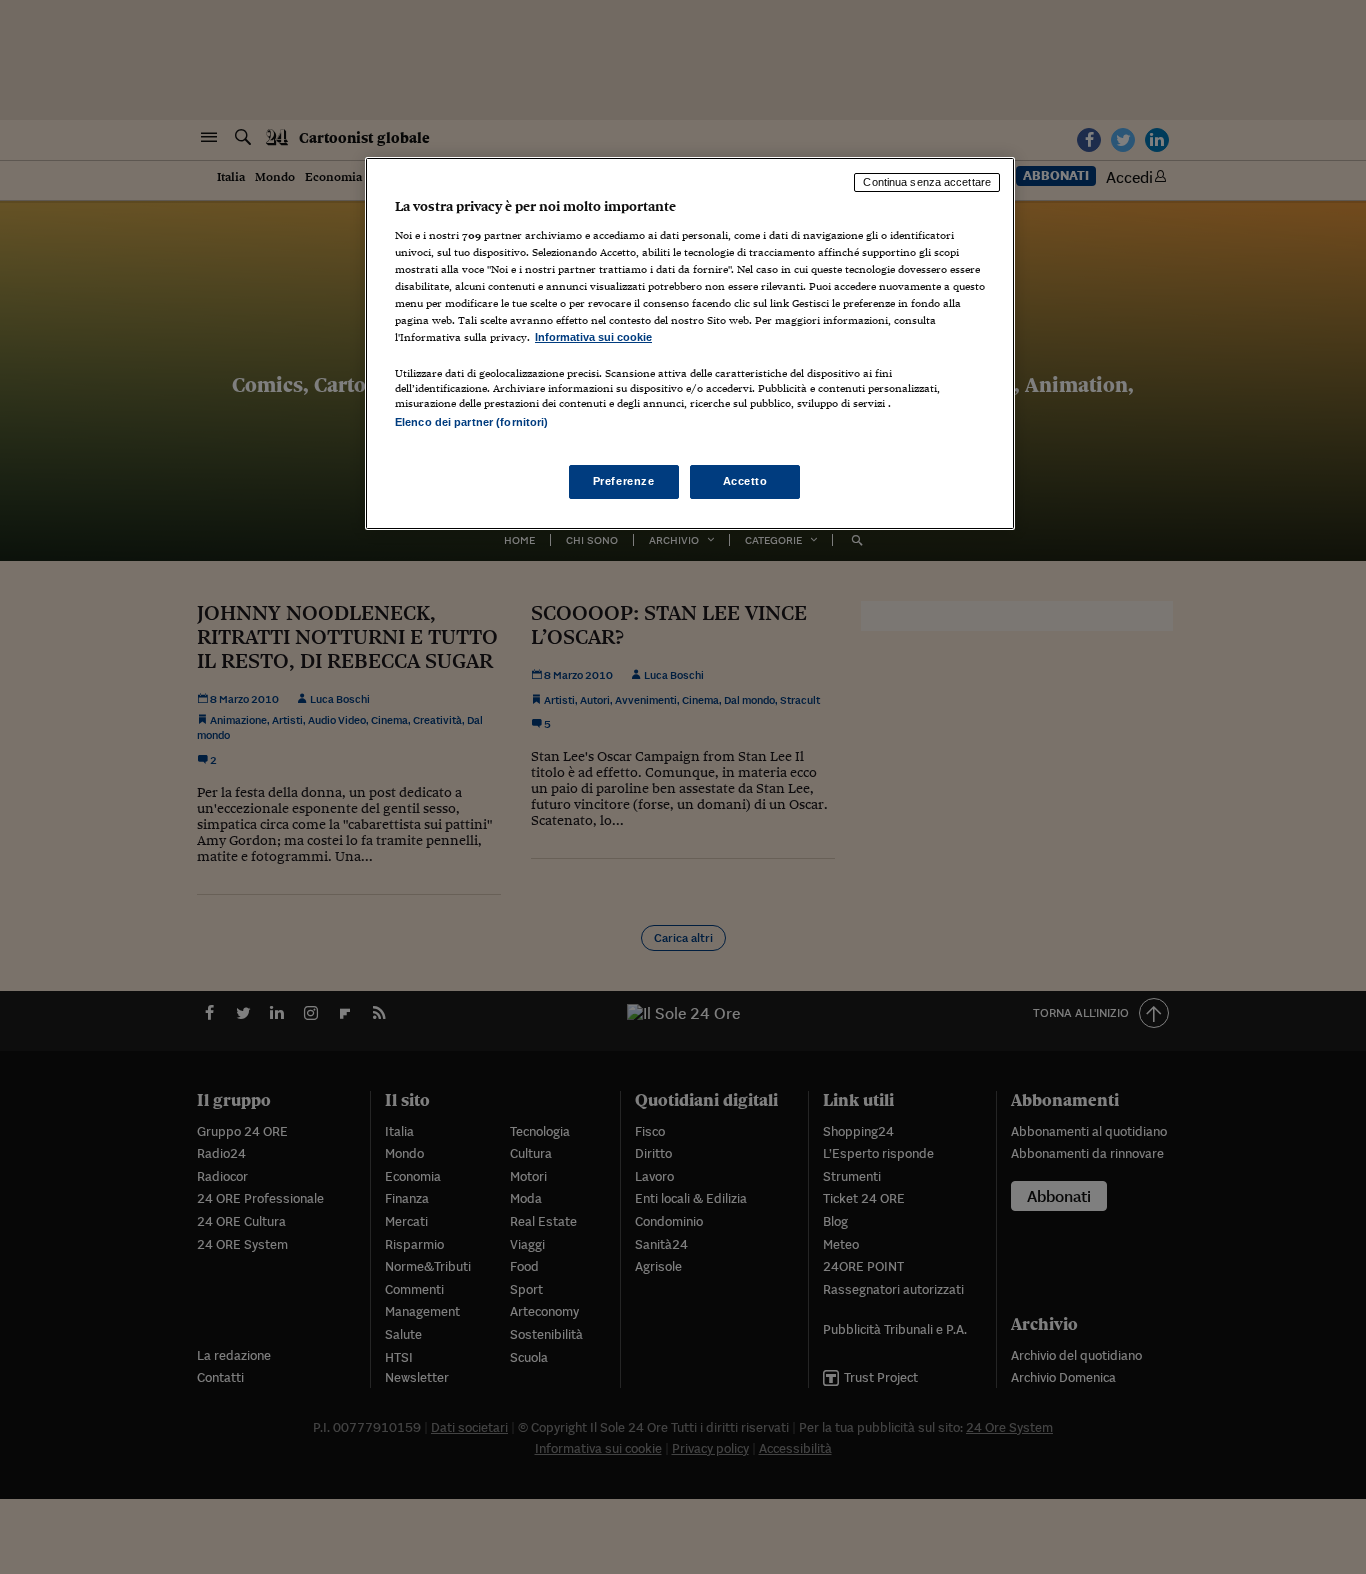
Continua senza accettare (927, 182)
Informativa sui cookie (593, 337)
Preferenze (624, 481)
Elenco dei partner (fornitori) (471, 422)
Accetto (745, 481)
